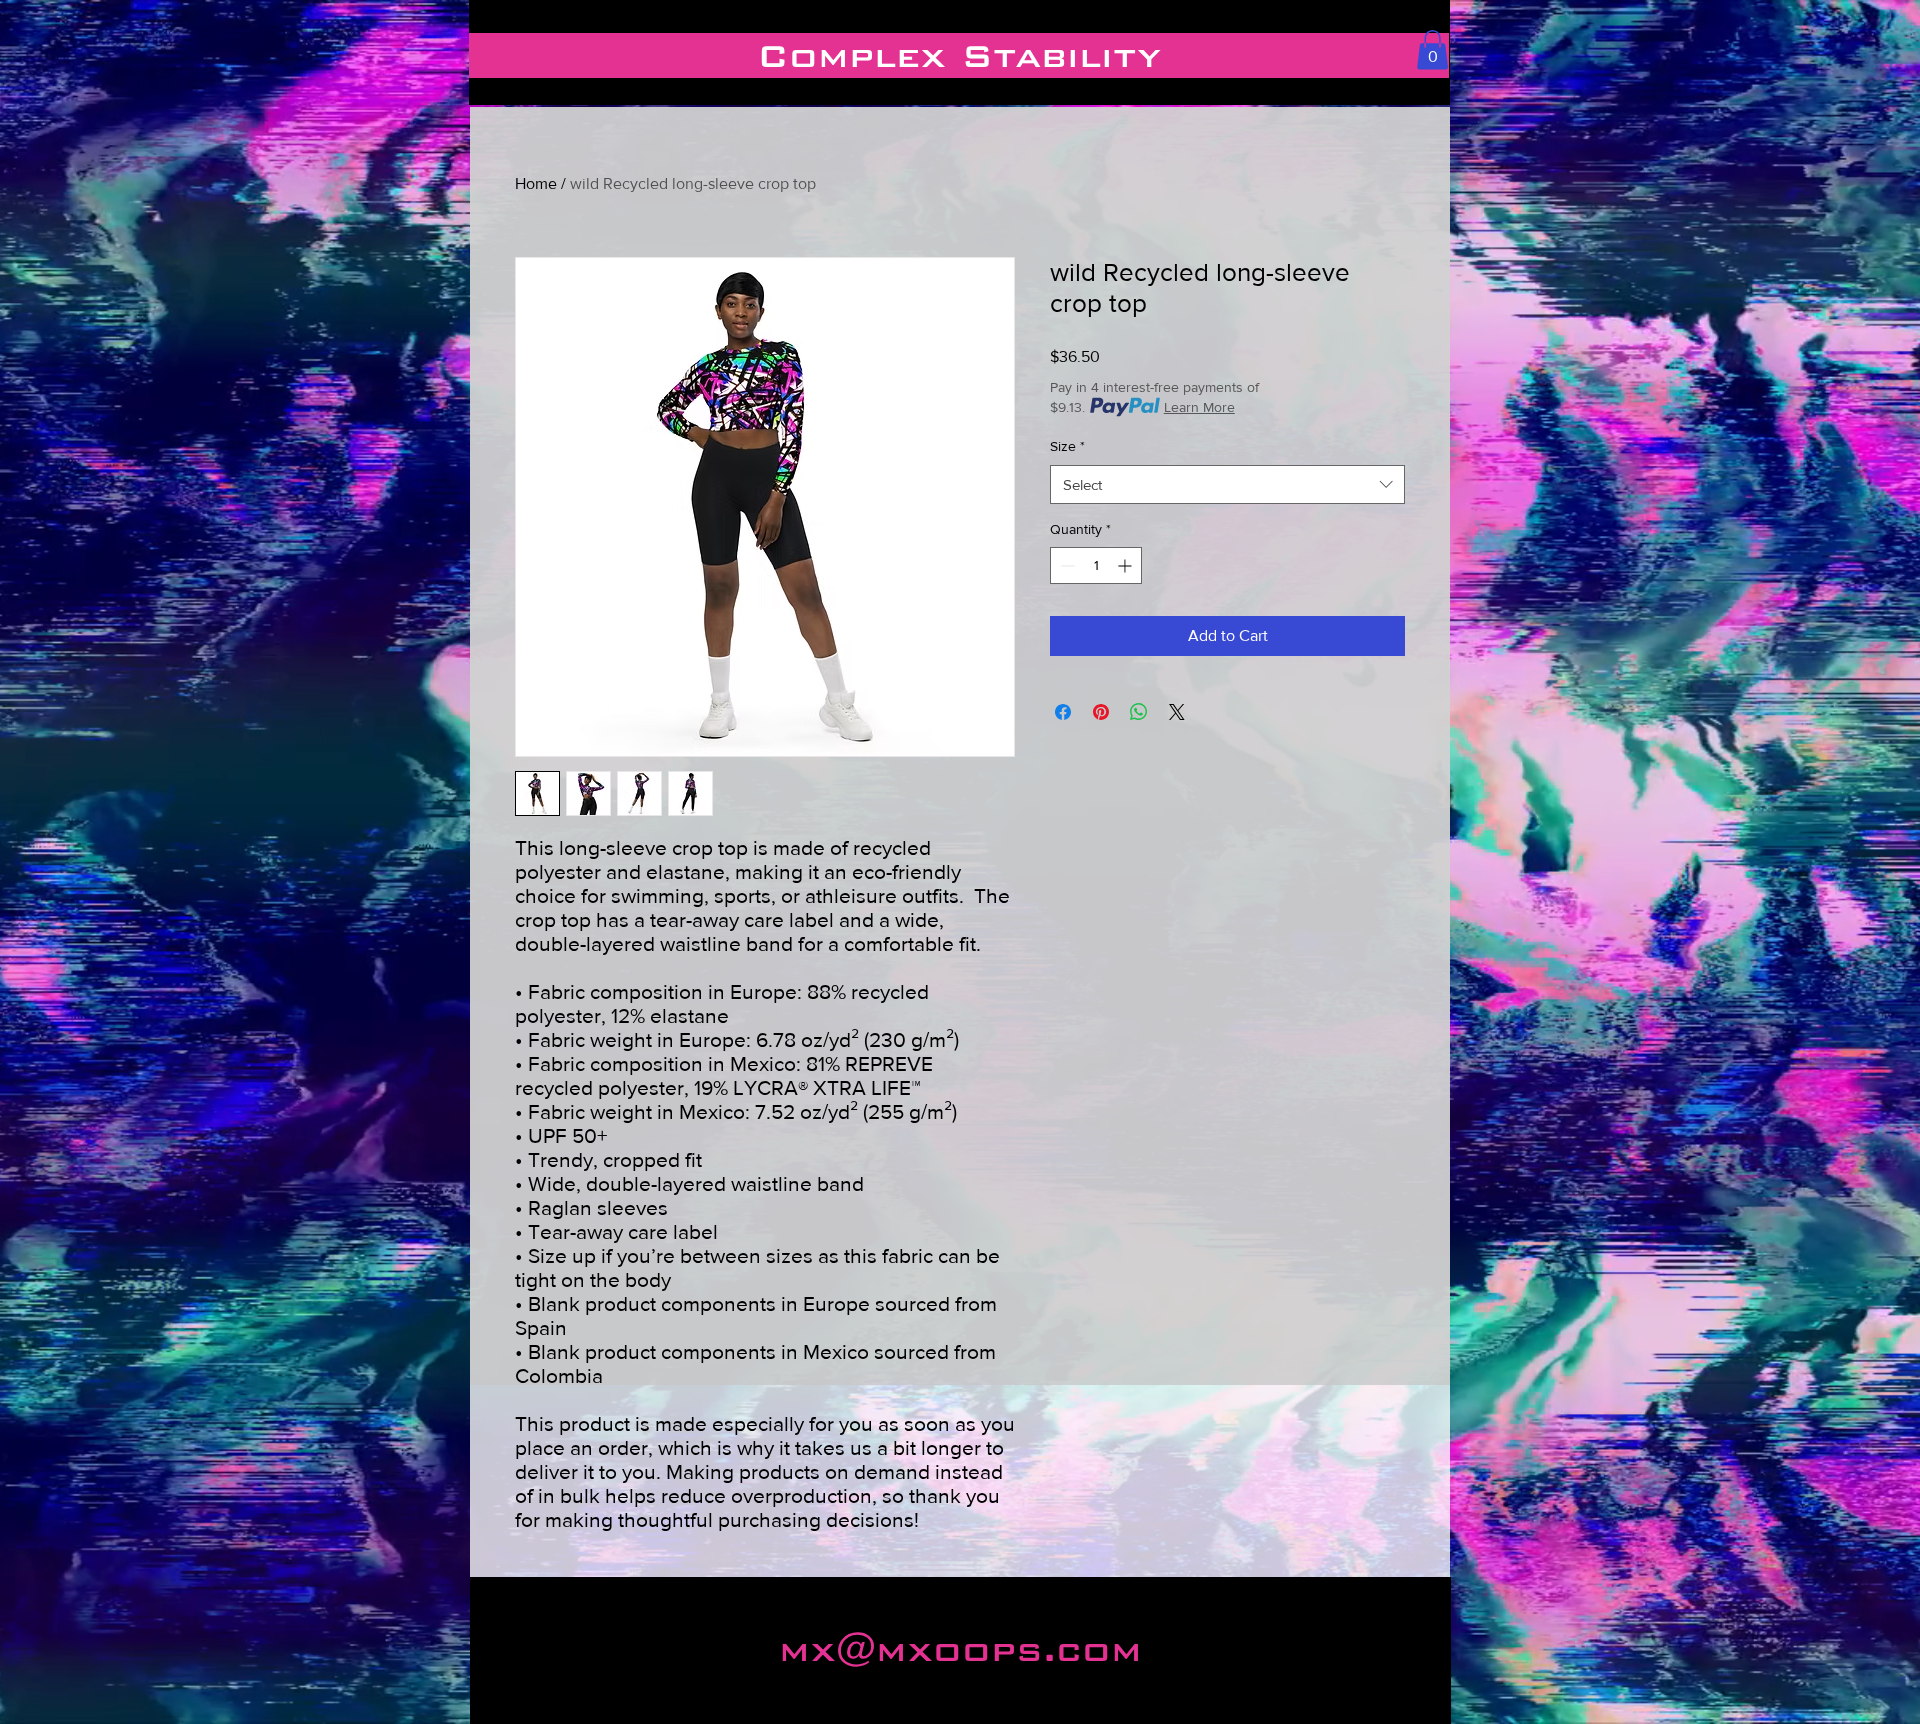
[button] (1432, 49)
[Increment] (1126, 565)
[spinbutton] (1096, 565)
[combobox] (1227, 484)
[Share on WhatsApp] (1139, 712)
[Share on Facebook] (1063, 712)
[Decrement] (1065, 565)
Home (536, 183)
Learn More (1199, 407)
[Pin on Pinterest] (1101, 712)
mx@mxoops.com (960, 1649)
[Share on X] (1177, 712)
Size (1067, 446)
